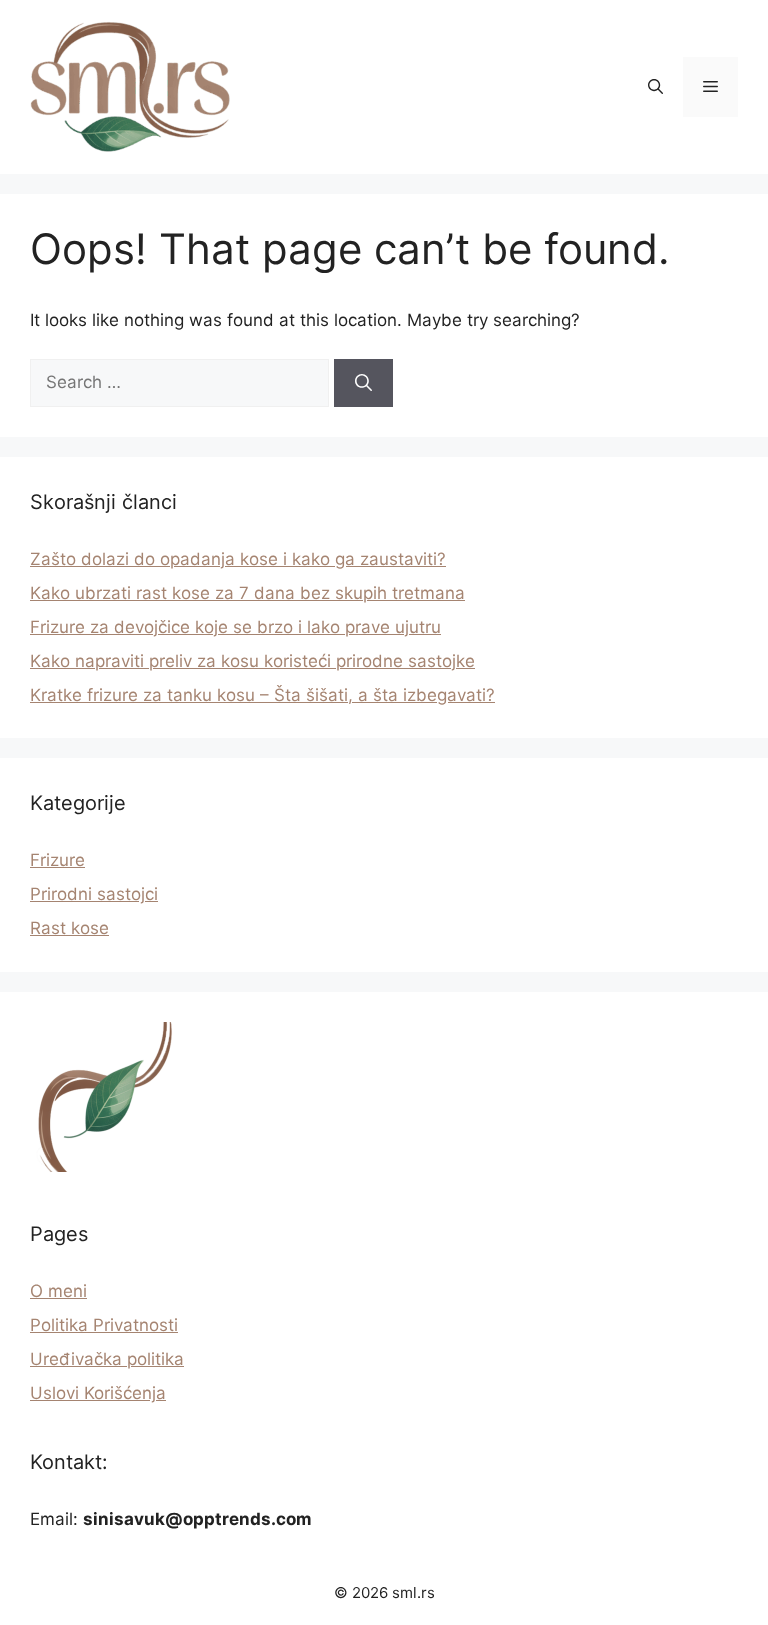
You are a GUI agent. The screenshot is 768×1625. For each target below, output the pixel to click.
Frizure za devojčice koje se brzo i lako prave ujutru (235, 627)
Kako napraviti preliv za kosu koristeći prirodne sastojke (252, 661)
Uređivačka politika (107, 1359)
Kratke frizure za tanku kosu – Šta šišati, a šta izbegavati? (262, 695)
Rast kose (69, 928)
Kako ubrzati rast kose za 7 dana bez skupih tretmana (247, 593)
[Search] (363, 383)
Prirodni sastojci (94, 894)
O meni (58, 1291)
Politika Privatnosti (104, 1325)
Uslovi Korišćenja (98, 1393)
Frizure (57, 860)
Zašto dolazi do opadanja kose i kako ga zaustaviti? (238, 559)
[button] (655, 87)
